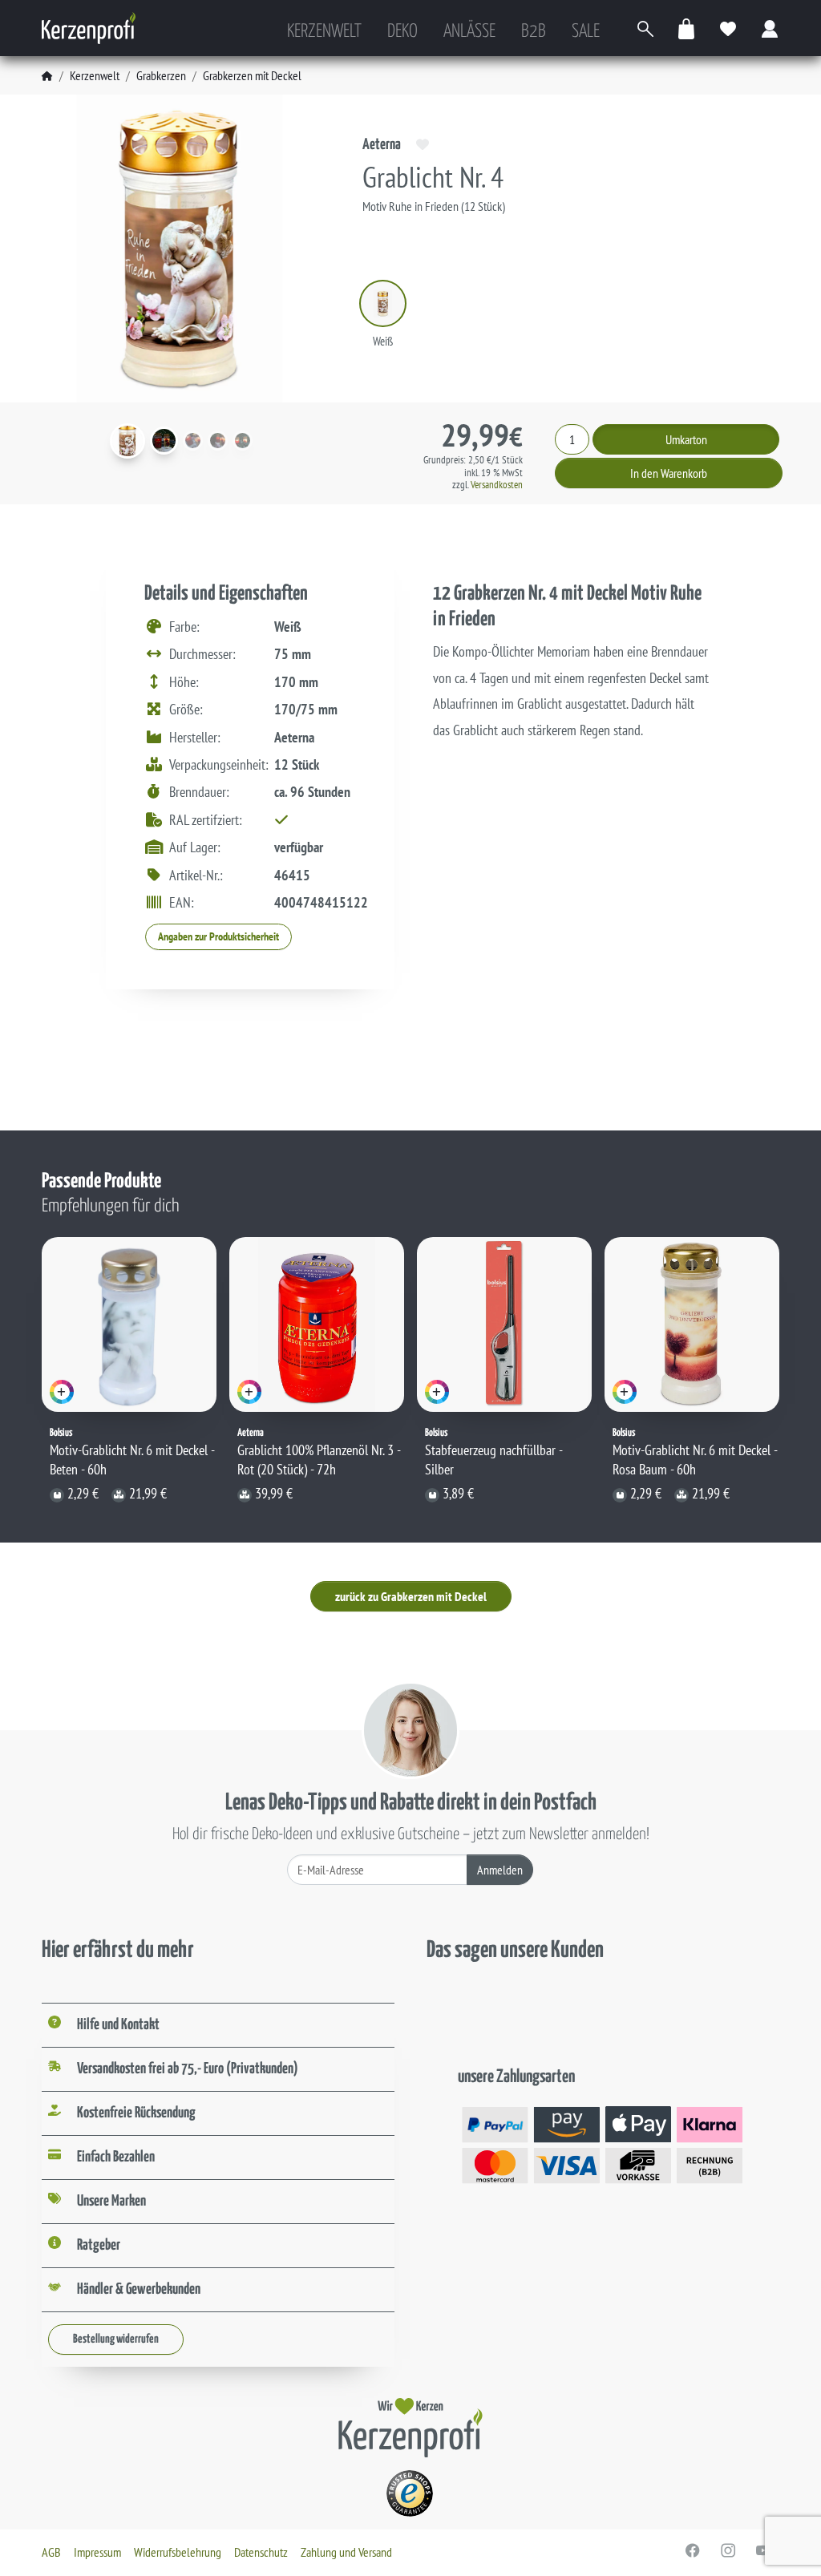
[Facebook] (693, 2550)
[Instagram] (728, 2550)
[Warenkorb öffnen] (687, 28)
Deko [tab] (402, 32)
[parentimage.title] (164, 441)
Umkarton (686, 439)
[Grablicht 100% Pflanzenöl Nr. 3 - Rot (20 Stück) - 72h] (317, 1324)
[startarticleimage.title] (127, 441)
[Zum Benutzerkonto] (770, 28)
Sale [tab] (586, 32)
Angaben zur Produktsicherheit (218, 936)
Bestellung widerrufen (116, 2339)
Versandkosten (497, 485)
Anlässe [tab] (469, 32)
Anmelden (500, 1870)
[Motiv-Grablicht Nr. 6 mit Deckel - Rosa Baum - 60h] (692, 1324)
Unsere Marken (111, 2201)
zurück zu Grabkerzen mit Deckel (411, 1596)
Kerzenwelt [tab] (324, 32)
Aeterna (382, 145)
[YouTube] (763, 2550)
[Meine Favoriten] (729, 28)
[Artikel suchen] (645, 28)
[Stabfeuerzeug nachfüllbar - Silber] (504, 1324)
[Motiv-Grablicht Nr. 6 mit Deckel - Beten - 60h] (129, 1324)
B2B (534, 32)
